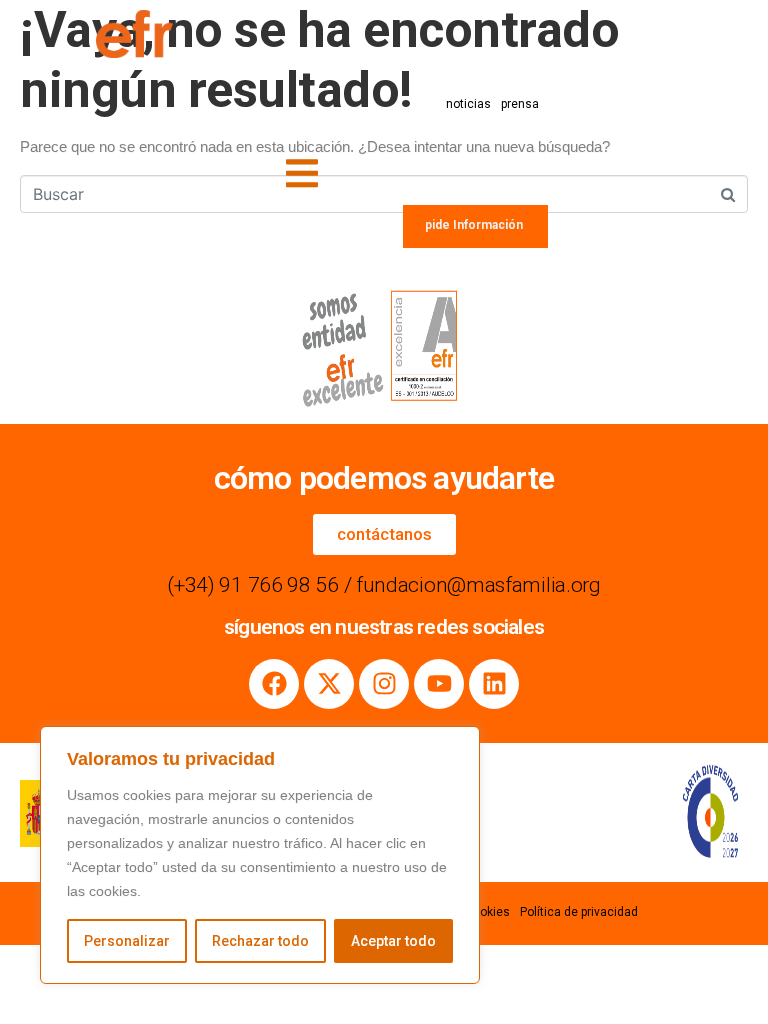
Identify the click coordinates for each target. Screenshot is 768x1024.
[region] (260, 855)
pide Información (474, 225)
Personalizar (127, 941)
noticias (468, 104)
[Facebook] (274, 684)
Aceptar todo (393, 941)
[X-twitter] (329, 684)
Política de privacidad (579, 912)
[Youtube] (439, 684)
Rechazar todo (260, 941)
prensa (520, 104)
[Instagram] (384, 684)
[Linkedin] (494, 684)
